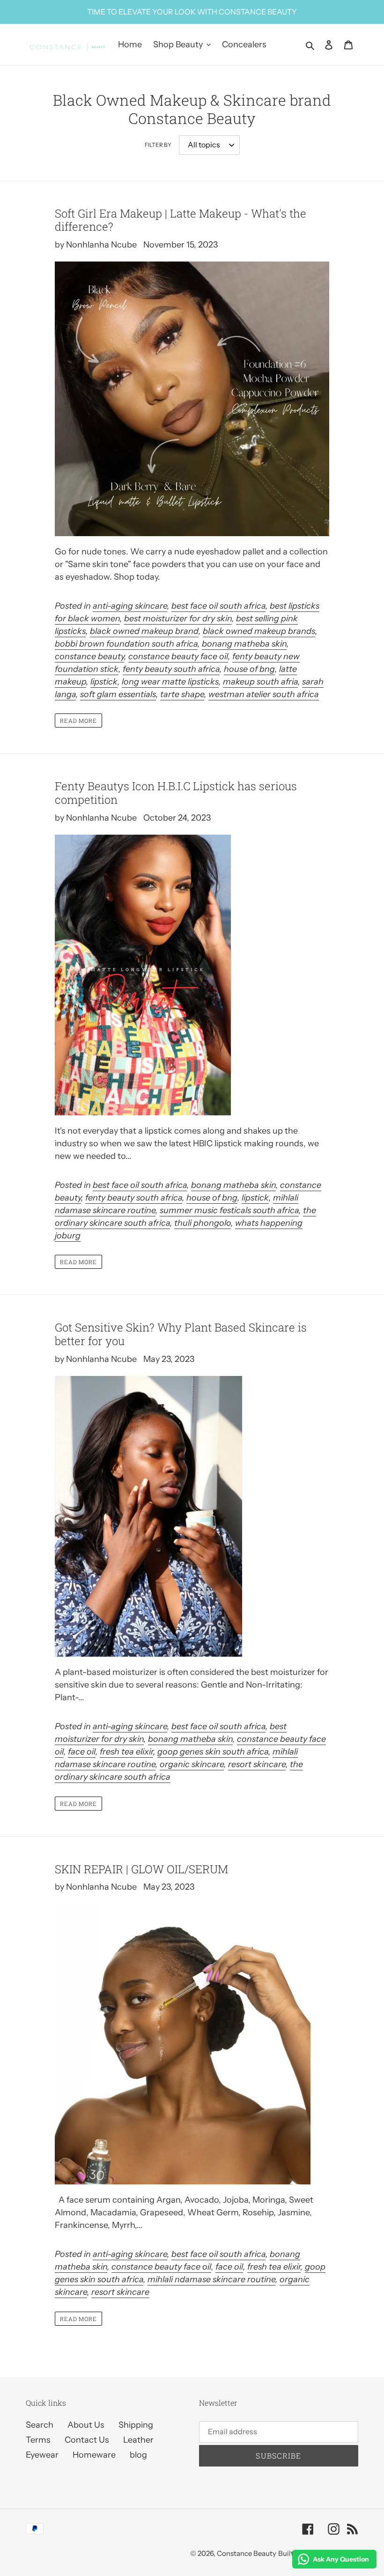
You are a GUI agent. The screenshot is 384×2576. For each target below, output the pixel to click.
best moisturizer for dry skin (178, 619)
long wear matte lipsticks (170, 682)
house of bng (249, 669)
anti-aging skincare (130, 606)
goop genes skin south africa (213, 1752)
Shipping (136, 2425)
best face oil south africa (218, 606)
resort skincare (257, 1764)
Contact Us (87, 2440)
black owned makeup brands (259, 631)
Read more (79, 720)
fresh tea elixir (126, 1752)
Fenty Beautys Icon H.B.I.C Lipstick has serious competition (176, 793)
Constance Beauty (247, 2553)
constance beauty (89, 656)
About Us (86, 2425)
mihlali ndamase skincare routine (211, 2279)
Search (40, 2425)
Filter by (158, 145)
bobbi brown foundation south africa (126, 644)
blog (138, 2455)
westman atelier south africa (264, 694)
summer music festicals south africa (229, 1210)
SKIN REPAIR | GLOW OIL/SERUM (141, 1869)
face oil (82, 1752)
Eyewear (42, 2455)
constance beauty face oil (178, 656)
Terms (38, 2440)
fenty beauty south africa (171, 669)
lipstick (104, 682)
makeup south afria (260, 682)
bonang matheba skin (244, 644)
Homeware (94, 2455)
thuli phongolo (203, 1223)
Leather (138, 2440)
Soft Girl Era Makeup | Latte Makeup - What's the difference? (181, 220)
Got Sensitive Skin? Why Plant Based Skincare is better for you (181, 1334)
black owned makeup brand (144, 631)
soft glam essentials (118, 694)
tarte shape (182, 694)
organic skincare (192, 1764)
